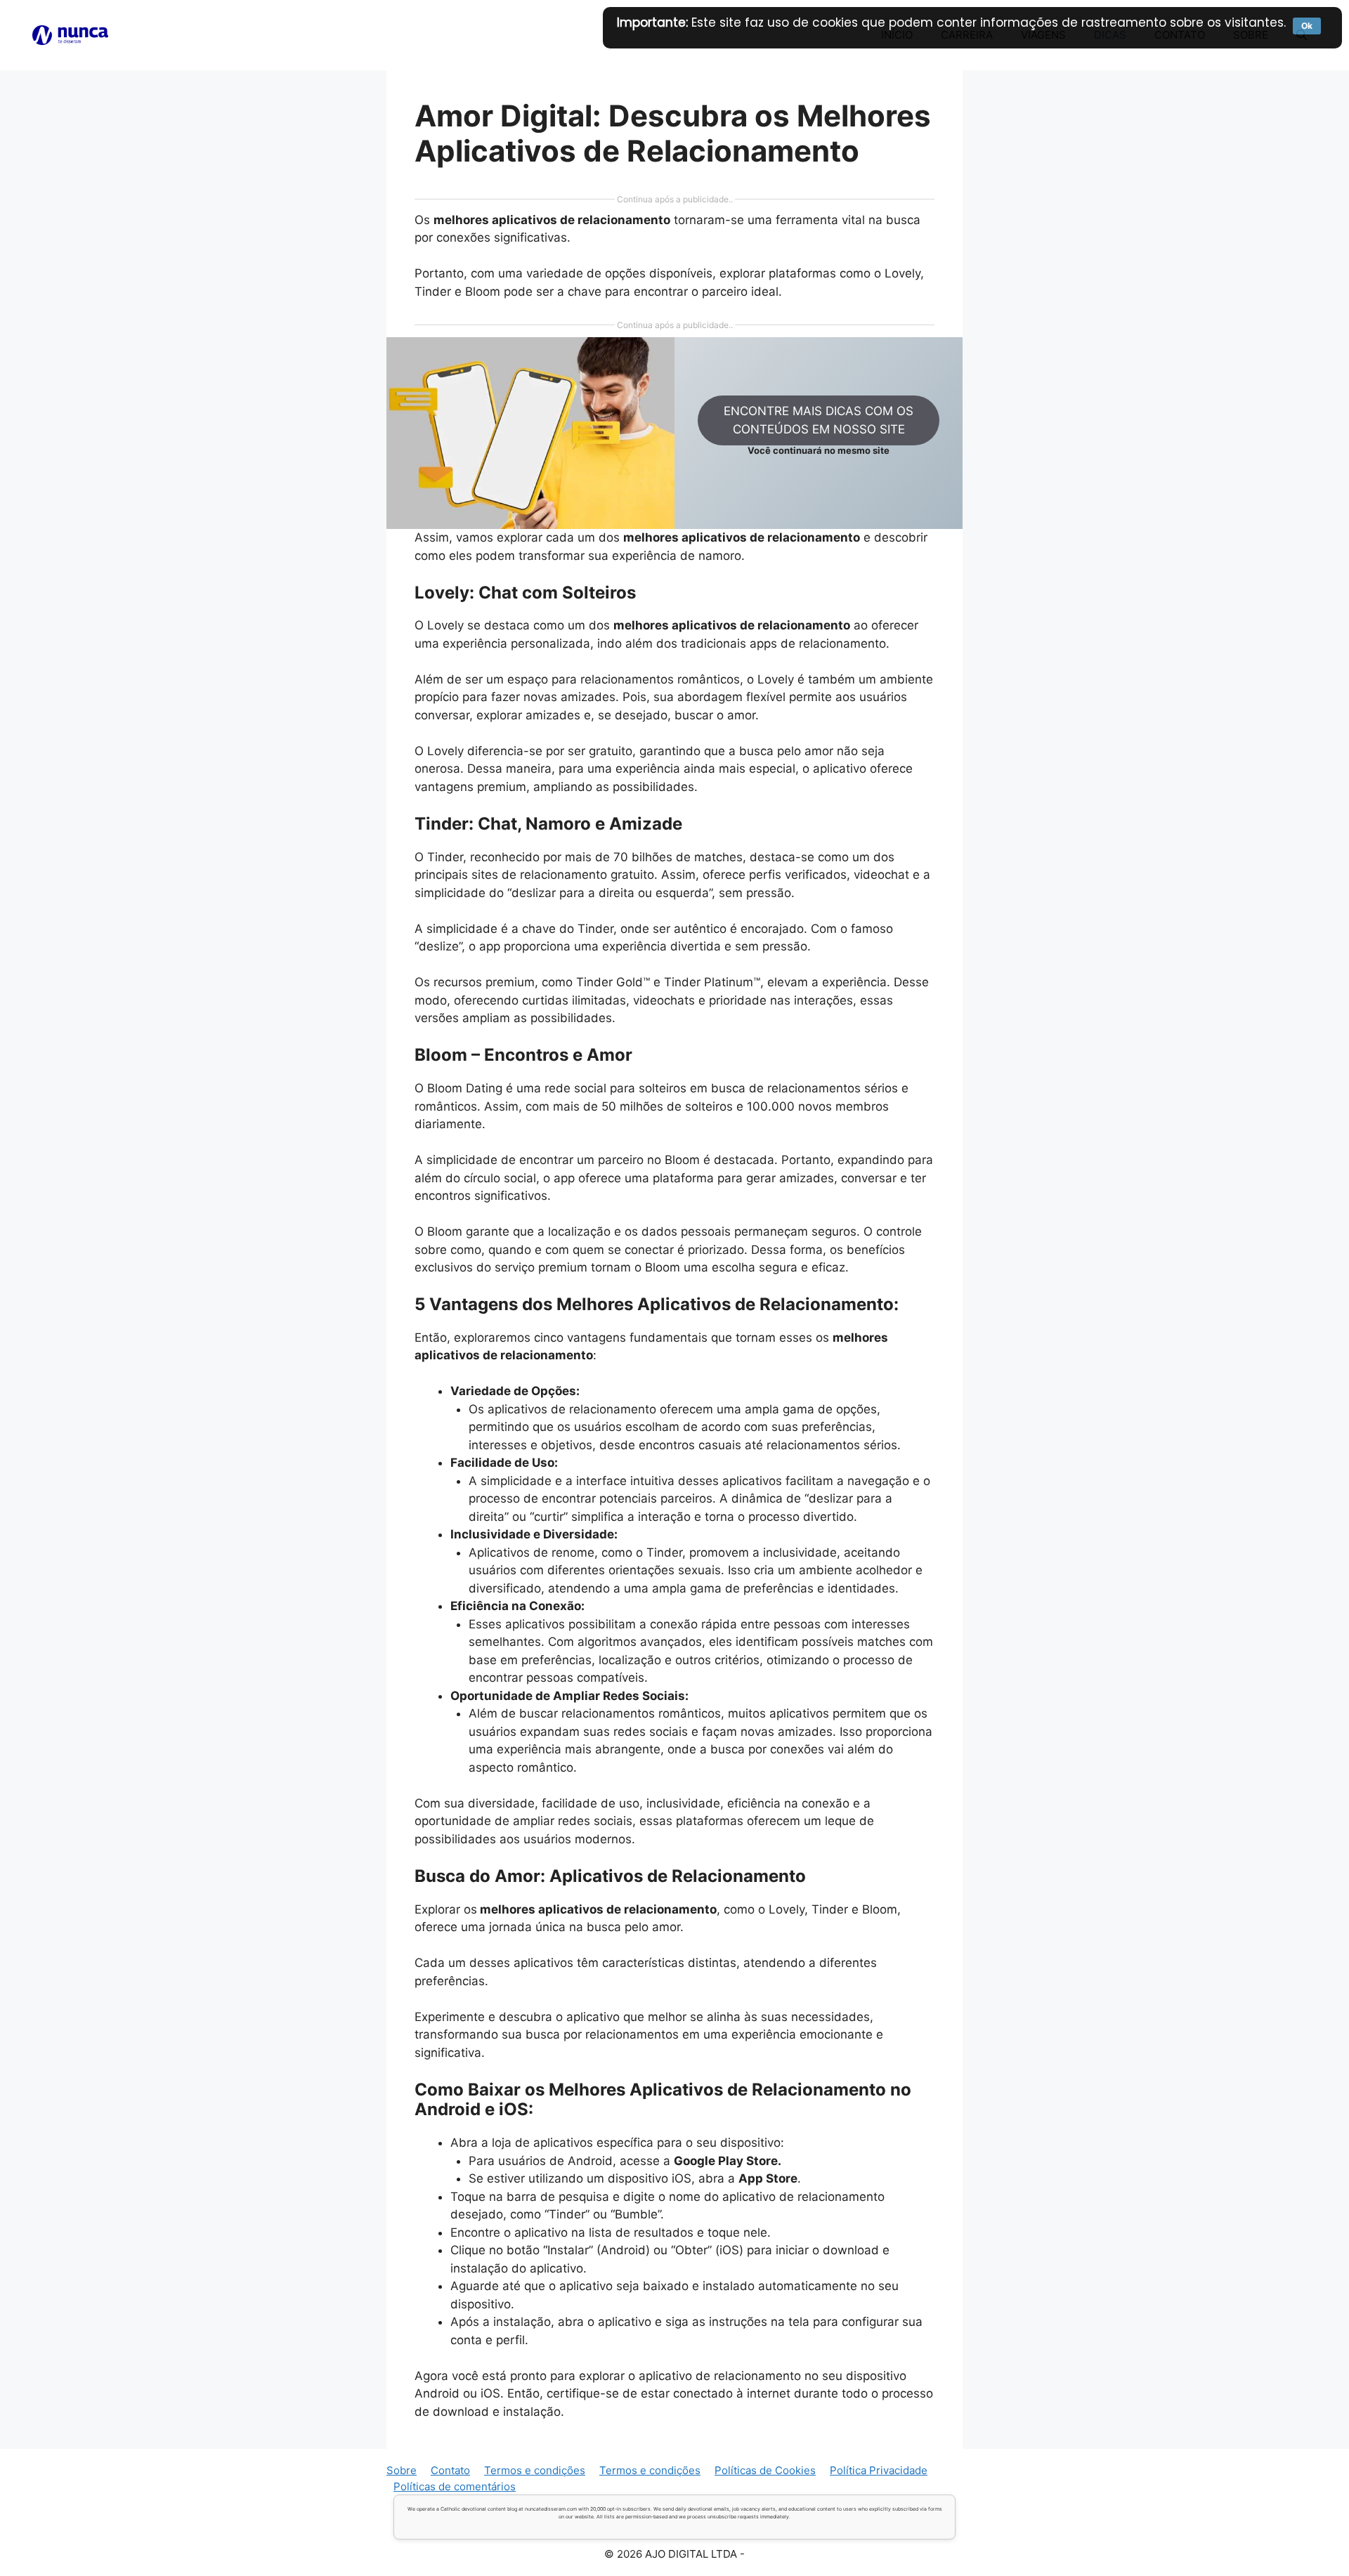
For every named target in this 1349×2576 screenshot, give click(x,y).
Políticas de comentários (455, 2486)
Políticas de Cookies (765, 2470)
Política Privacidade (879, 2470)
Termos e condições (535, 2470)
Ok (1307, 26)
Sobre (402, 2470)
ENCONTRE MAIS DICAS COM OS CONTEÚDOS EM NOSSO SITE (819, 420)
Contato (450, 2470)
